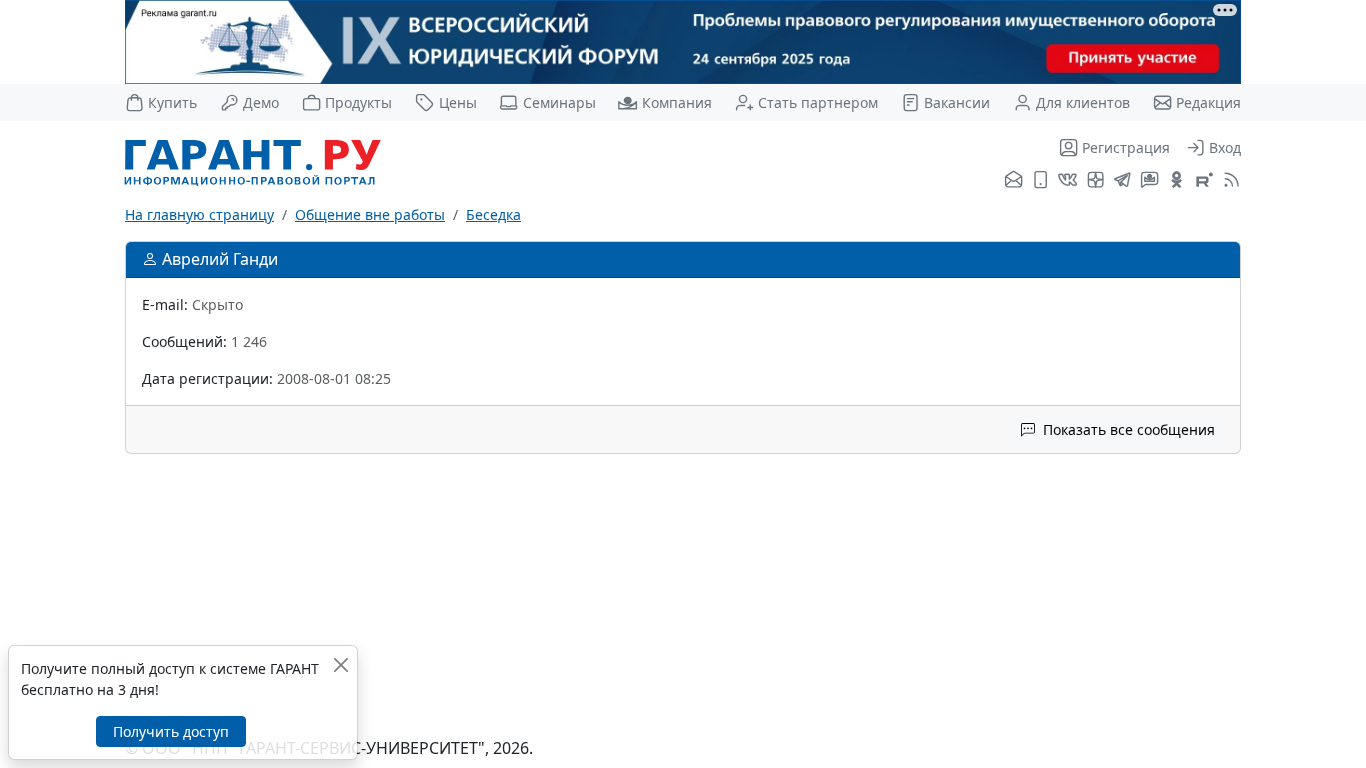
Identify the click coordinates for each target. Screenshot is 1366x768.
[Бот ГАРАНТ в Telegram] (1149, 181)
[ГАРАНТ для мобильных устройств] (1040, 181)
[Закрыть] (340, 664)
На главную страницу (199, 214)
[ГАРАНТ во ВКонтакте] (1067, 181)
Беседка (493, 214)
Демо (261, 102)
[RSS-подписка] (1229, 181)
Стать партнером (818, 102)
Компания (676, 102)
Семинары (559, 102)
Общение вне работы (370, 214)
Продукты (358, 102)
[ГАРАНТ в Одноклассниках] (1176, 181)
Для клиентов (1083, 102)
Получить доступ (171, 731)
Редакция (1208, 102)
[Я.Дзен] (1095, 181)
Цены (457, 102)
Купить (172, 102)
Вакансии (957, 102)
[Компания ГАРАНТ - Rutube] (1204, 181)
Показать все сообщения (1127, 429)
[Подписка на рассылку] (1013, 181)
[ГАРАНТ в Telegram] (1122, 181)
